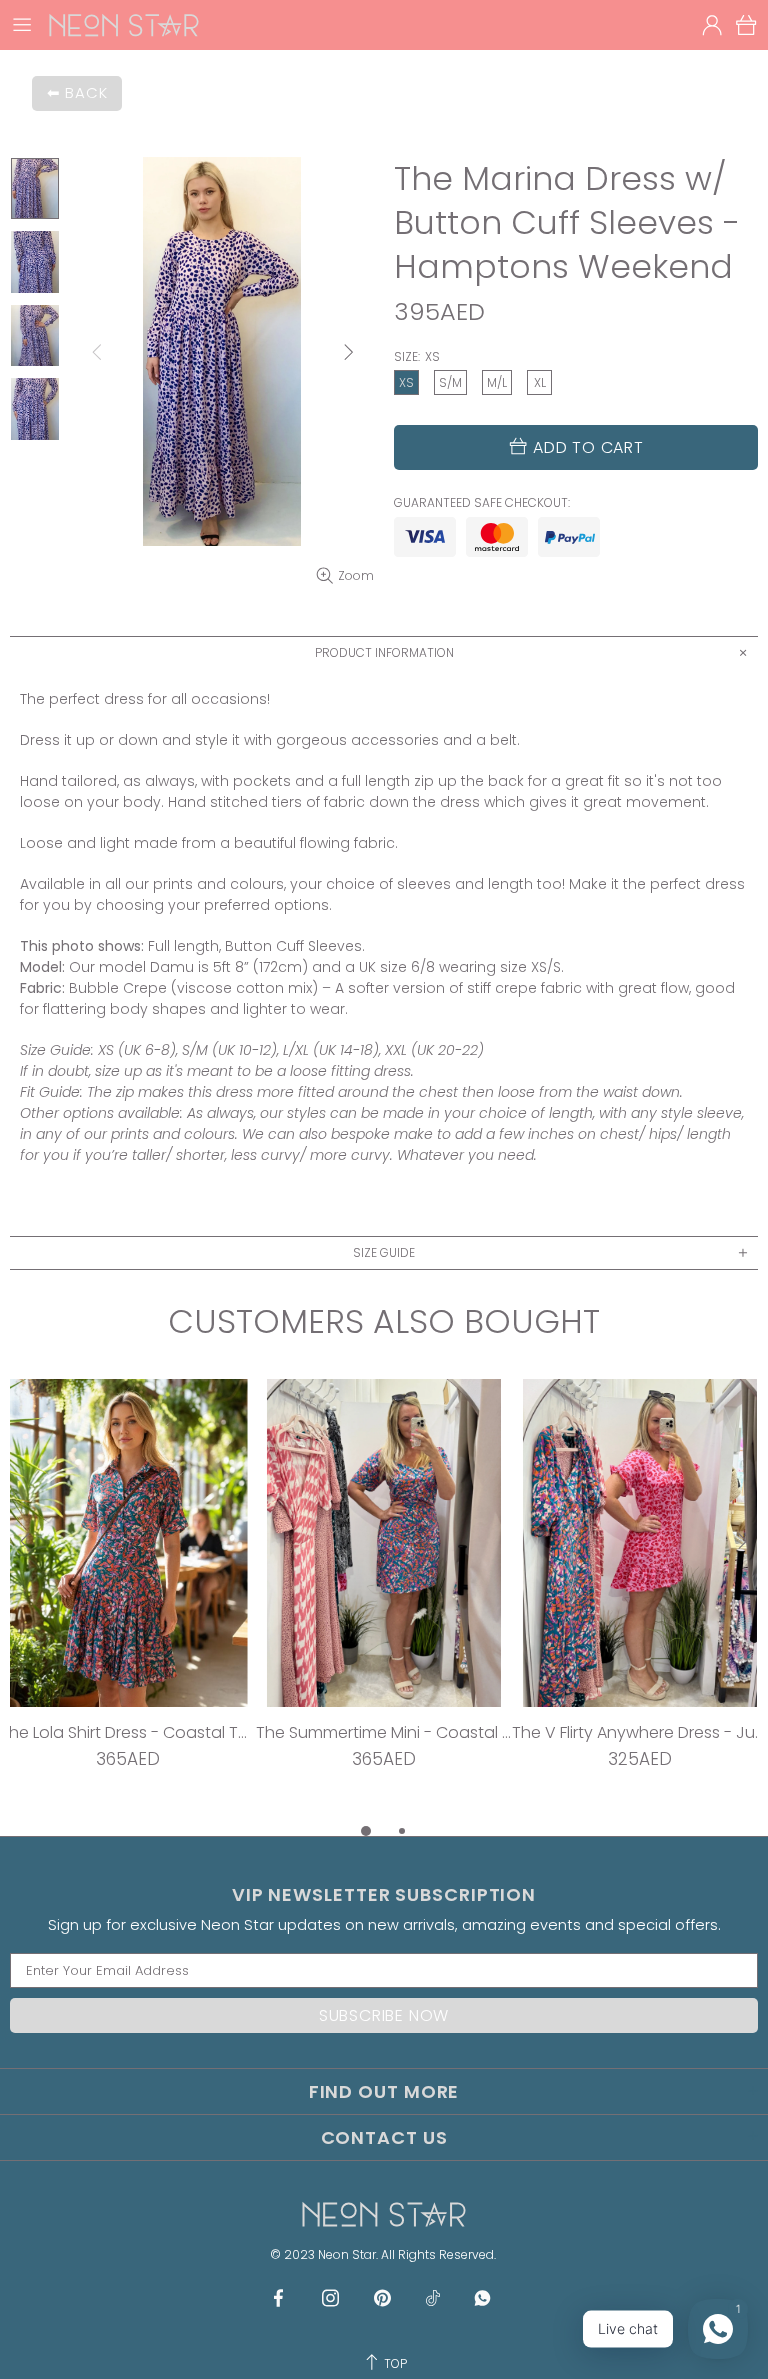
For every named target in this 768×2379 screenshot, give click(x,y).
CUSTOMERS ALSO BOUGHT (384, 1322)
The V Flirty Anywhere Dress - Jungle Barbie (640, 1732)
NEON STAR (124, 25)
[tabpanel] (128, 1599)
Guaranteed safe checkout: (482, 503)
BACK (86, 92)
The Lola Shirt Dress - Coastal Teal (128, 1732)
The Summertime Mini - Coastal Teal (384, 1732)
